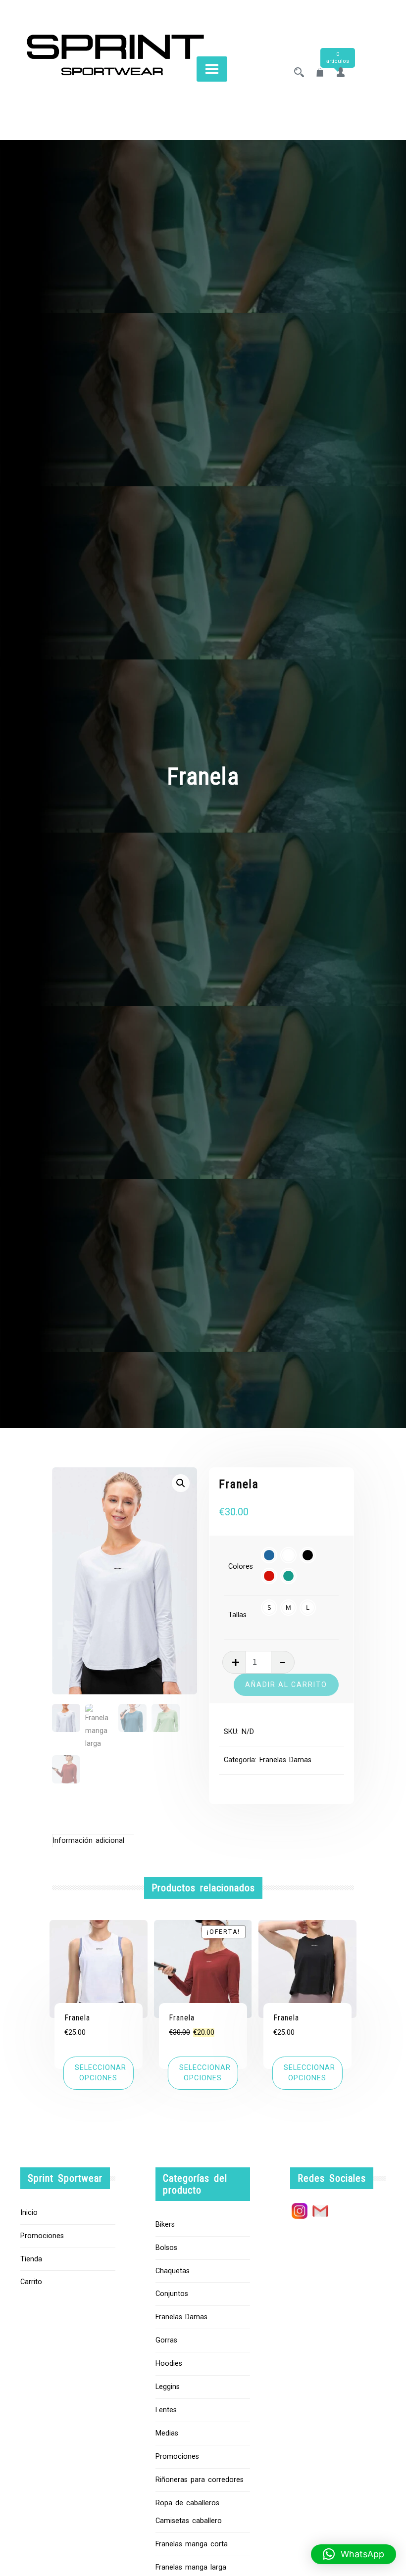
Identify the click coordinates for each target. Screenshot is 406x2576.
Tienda (31, 2259)
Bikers (165, 2225)
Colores (241, 1567)
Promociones (42, 2236)
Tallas (237, 1615)
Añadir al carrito (286, 1685)
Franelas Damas (285, 1760)
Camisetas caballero (189, 2521)
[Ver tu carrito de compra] (320, 73)
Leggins (168, 2387)
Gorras (166, 2340)
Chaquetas (173, 2271)
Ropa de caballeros (187, 2503)
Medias (167, 2433)
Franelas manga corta (192, 2544)
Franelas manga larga (191, 2567)
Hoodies (169, 2364)
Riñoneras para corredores (200, 2480)
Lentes (166, 2410)
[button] (181, 1483)
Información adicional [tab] (88, 1841)
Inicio (29, 2213)
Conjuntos (172, 2294)
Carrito (31, 2282)
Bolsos (166, 2248)
